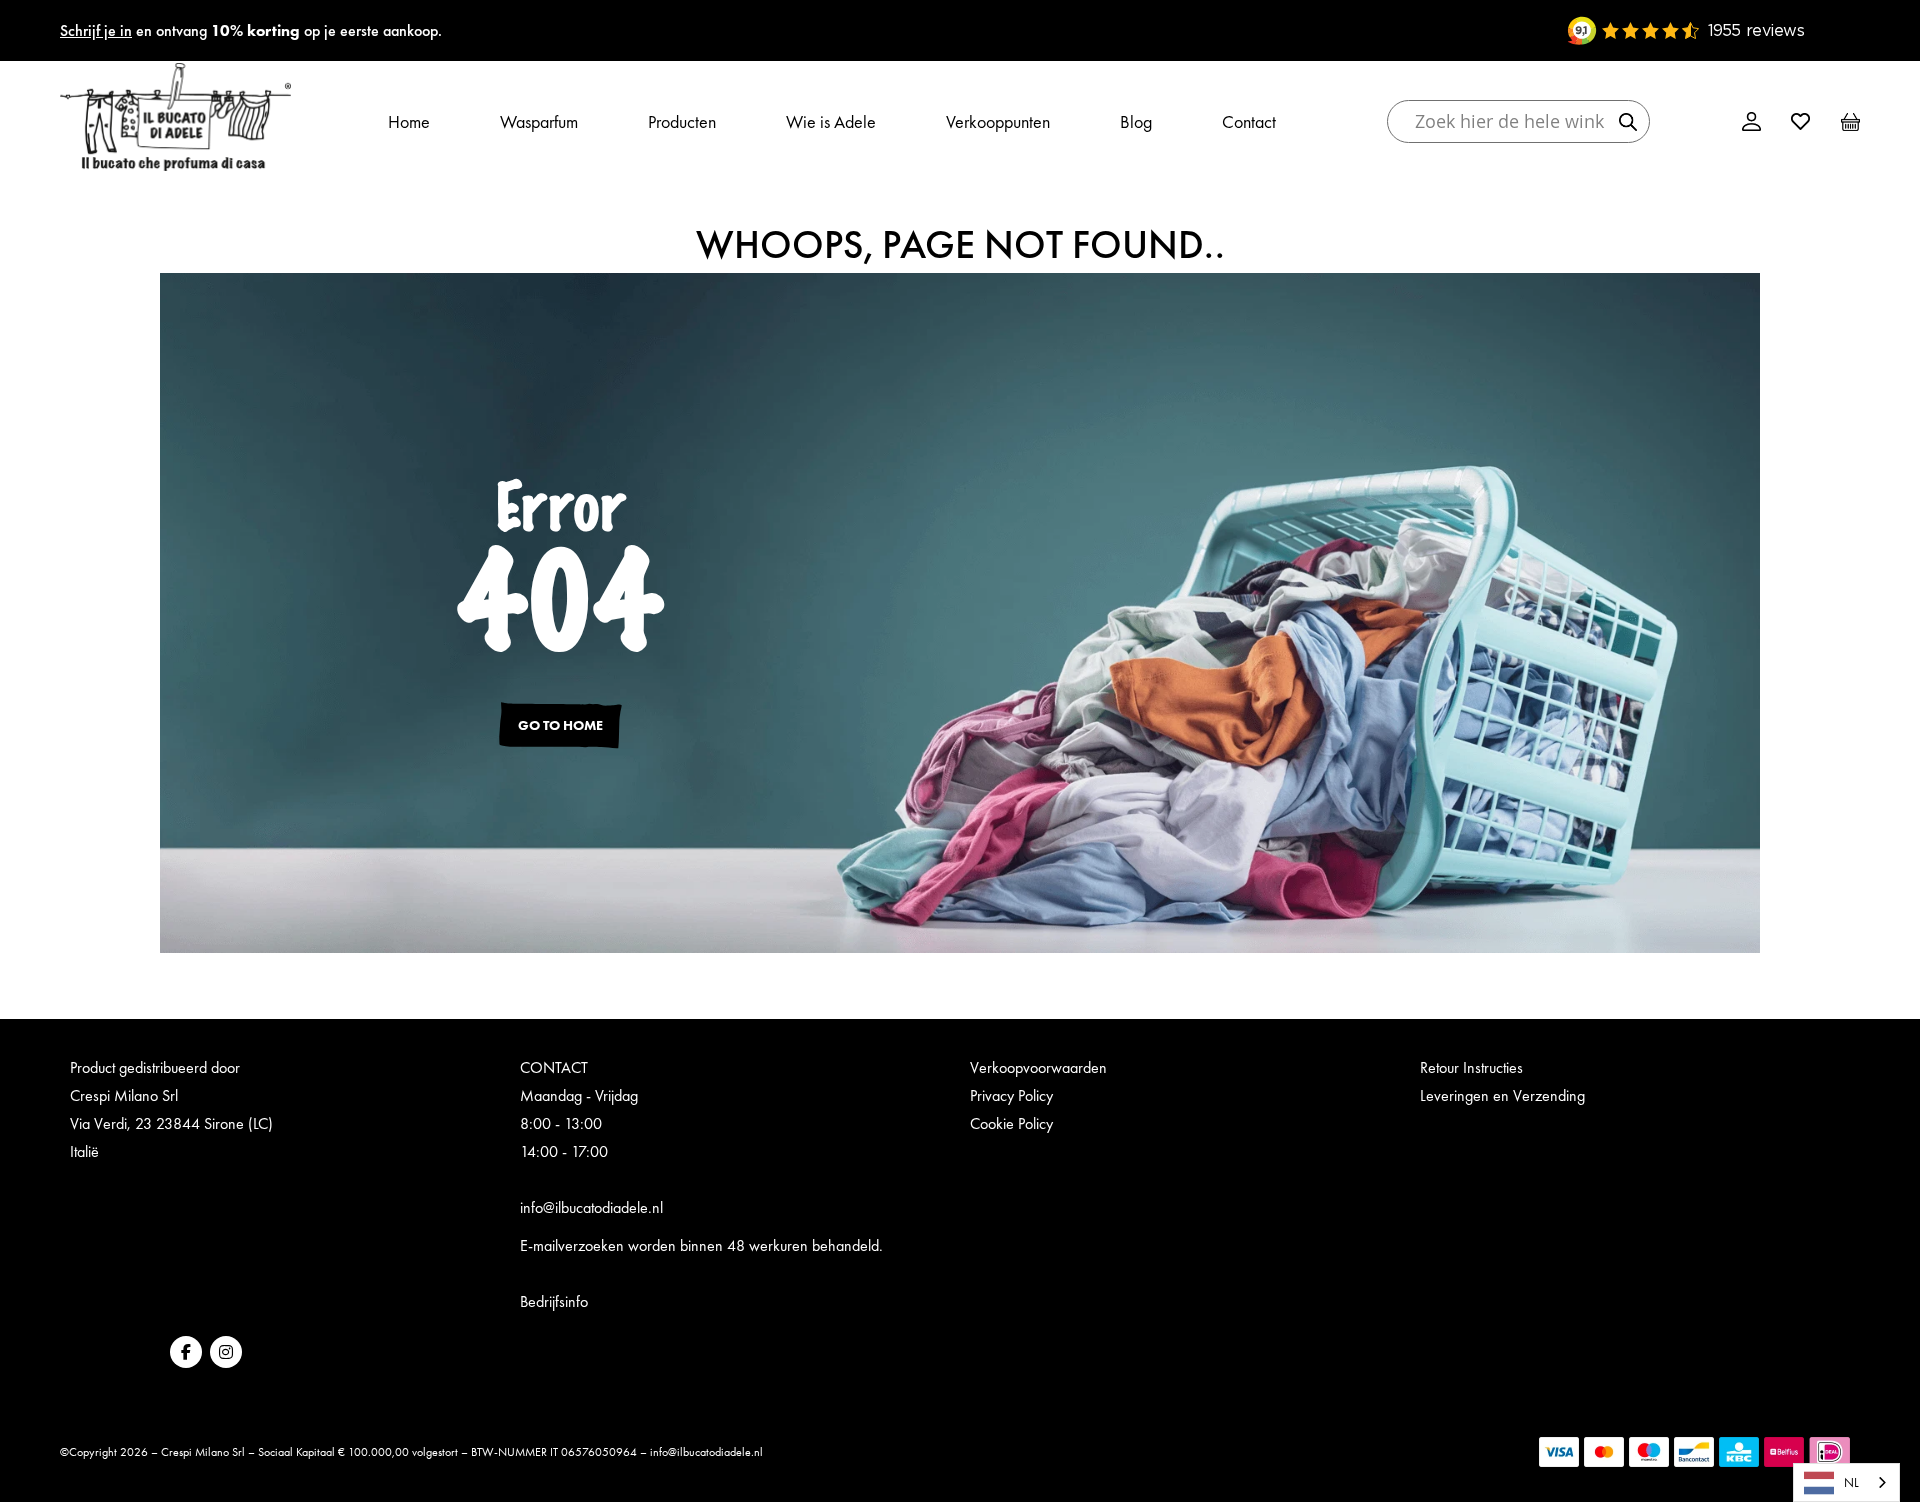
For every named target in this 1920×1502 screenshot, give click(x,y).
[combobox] (1846, 1482)
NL (1851, 1482)
